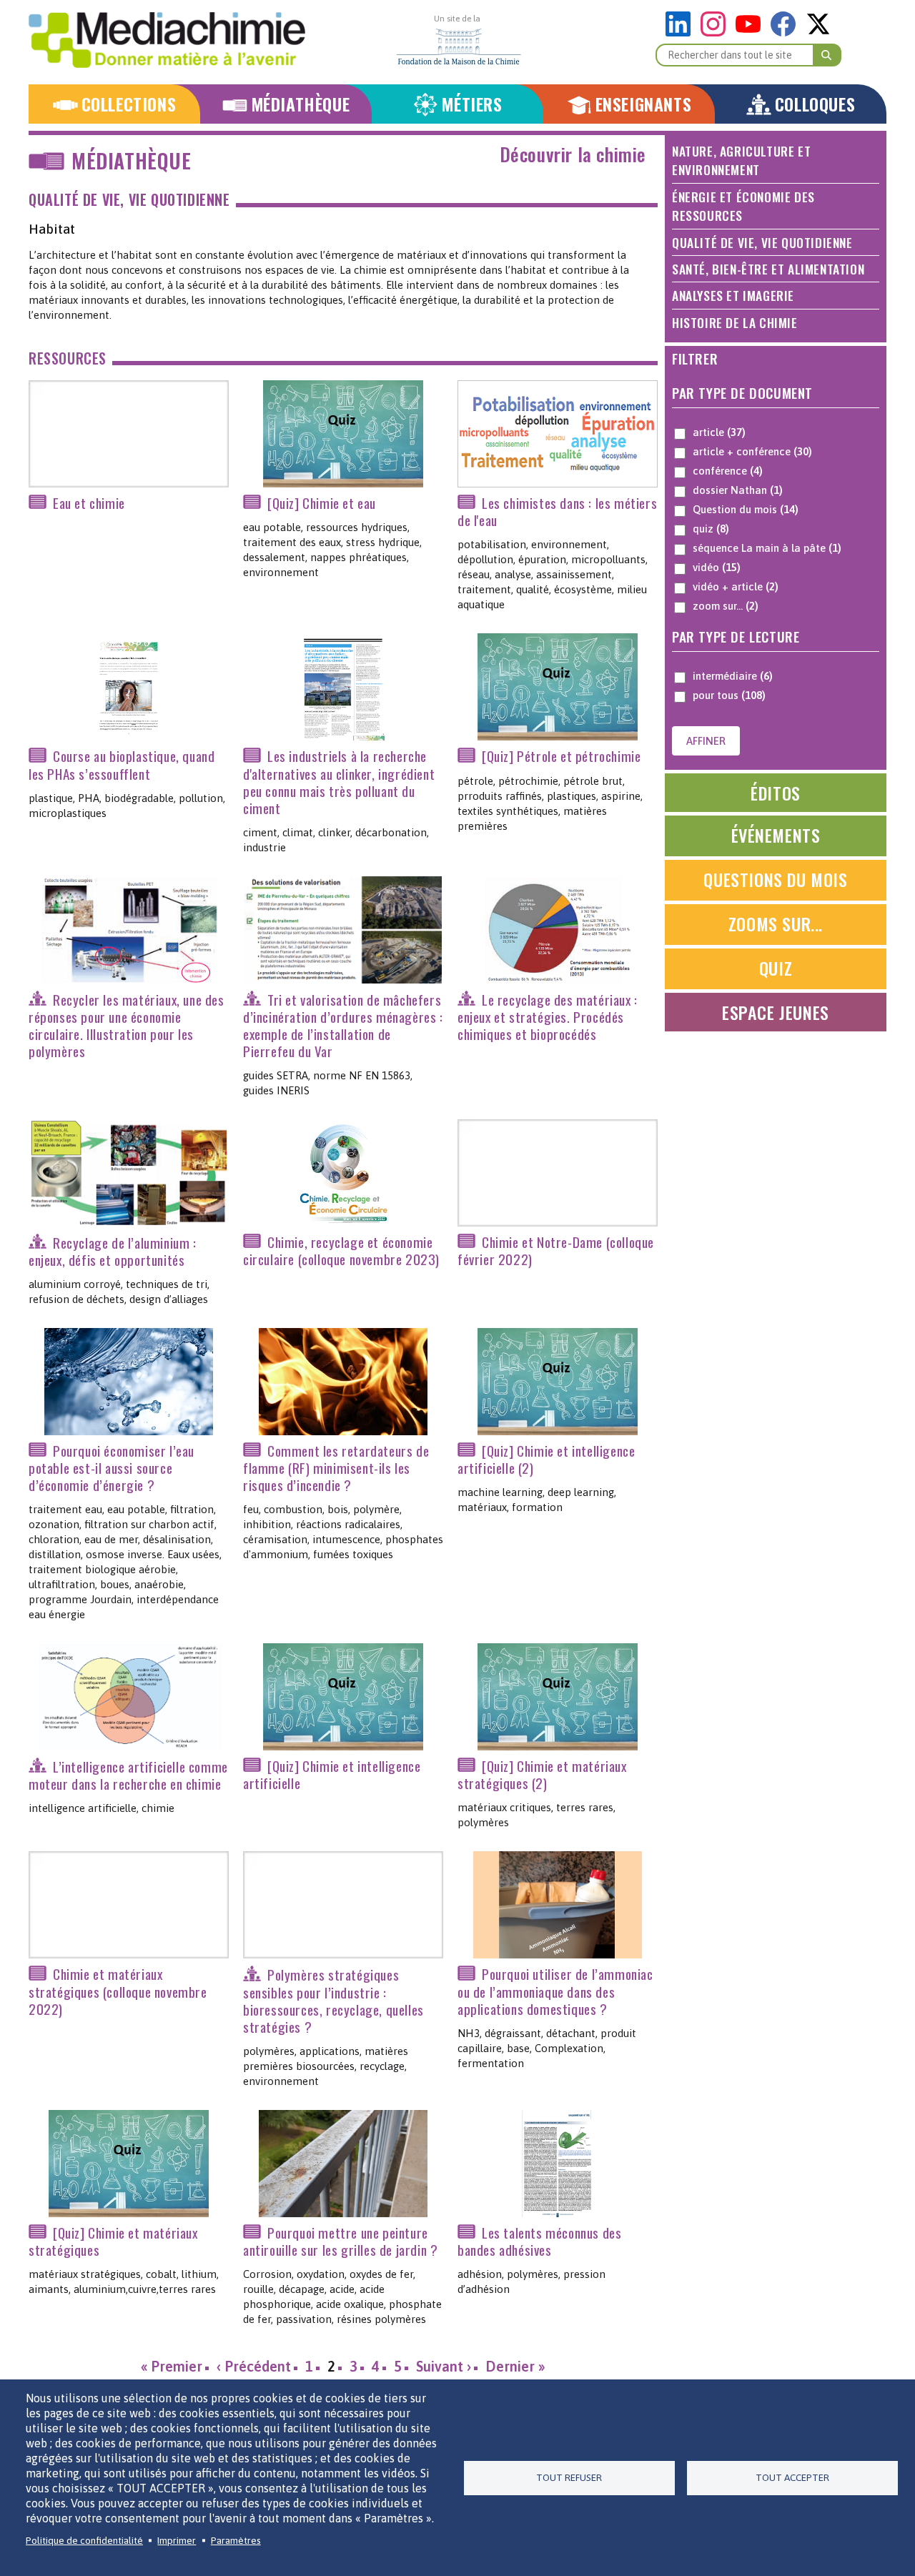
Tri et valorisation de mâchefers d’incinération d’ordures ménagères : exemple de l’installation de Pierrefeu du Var (343, 1025)
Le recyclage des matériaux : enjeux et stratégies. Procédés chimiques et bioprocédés (548, 1017)
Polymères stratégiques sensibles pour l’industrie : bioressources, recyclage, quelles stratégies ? (333, 2001)
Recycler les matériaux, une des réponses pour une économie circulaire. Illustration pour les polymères (127, 1025)
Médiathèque (301, 104)
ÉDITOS (776, 793)
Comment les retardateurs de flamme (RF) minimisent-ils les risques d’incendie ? (336, 1468)
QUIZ (776, 968)
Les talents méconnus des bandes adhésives (539, 2241)
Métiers (471, 104)
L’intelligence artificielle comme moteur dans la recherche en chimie (128, 1775)
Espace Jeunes (776, 1012)
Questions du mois (775, 879)
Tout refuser (569, 2477)
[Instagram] (717, 33)
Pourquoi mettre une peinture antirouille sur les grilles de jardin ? (340, 2241)
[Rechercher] (827, 55)
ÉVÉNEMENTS (776, 835)
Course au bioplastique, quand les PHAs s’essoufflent (122, 765)
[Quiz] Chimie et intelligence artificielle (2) (546, 1459)
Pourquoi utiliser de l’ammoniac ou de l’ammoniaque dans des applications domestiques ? (555, 1992)
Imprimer (177, 2540)
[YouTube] (752, 33)
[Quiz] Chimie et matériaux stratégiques (113, 2241)
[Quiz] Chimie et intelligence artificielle (332, 1774)
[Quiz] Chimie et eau (322, 503)
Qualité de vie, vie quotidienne (129, 200)
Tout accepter (792, 2477)
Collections (129, 104)
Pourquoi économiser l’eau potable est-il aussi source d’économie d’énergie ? (112, 1468)
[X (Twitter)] (818, 33)
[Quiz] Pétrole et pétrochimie (561, 757)
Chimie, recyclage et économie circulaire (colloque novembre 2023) (341, 1250)
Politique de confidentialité (84, 2540)
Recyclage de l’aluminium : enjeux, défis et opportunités (113, 1251)
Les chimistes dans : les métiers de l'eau (557, 511)
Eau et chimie (89, 503)
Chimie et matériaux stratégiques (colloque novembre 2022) (118, 1992)
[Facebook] (787, 33)
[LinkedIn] (682, 33)
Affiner (706, 741)
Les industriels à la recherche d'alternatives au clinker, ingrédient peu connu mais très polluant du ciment (339, 782)
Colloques (815, 104)
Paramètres (236, 2540)
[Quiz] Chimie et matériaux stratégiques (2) (542, 1774)
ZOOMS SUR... (776, 923)
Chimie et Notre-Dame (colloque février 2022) (556, 1250)
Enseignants (644, 104)
